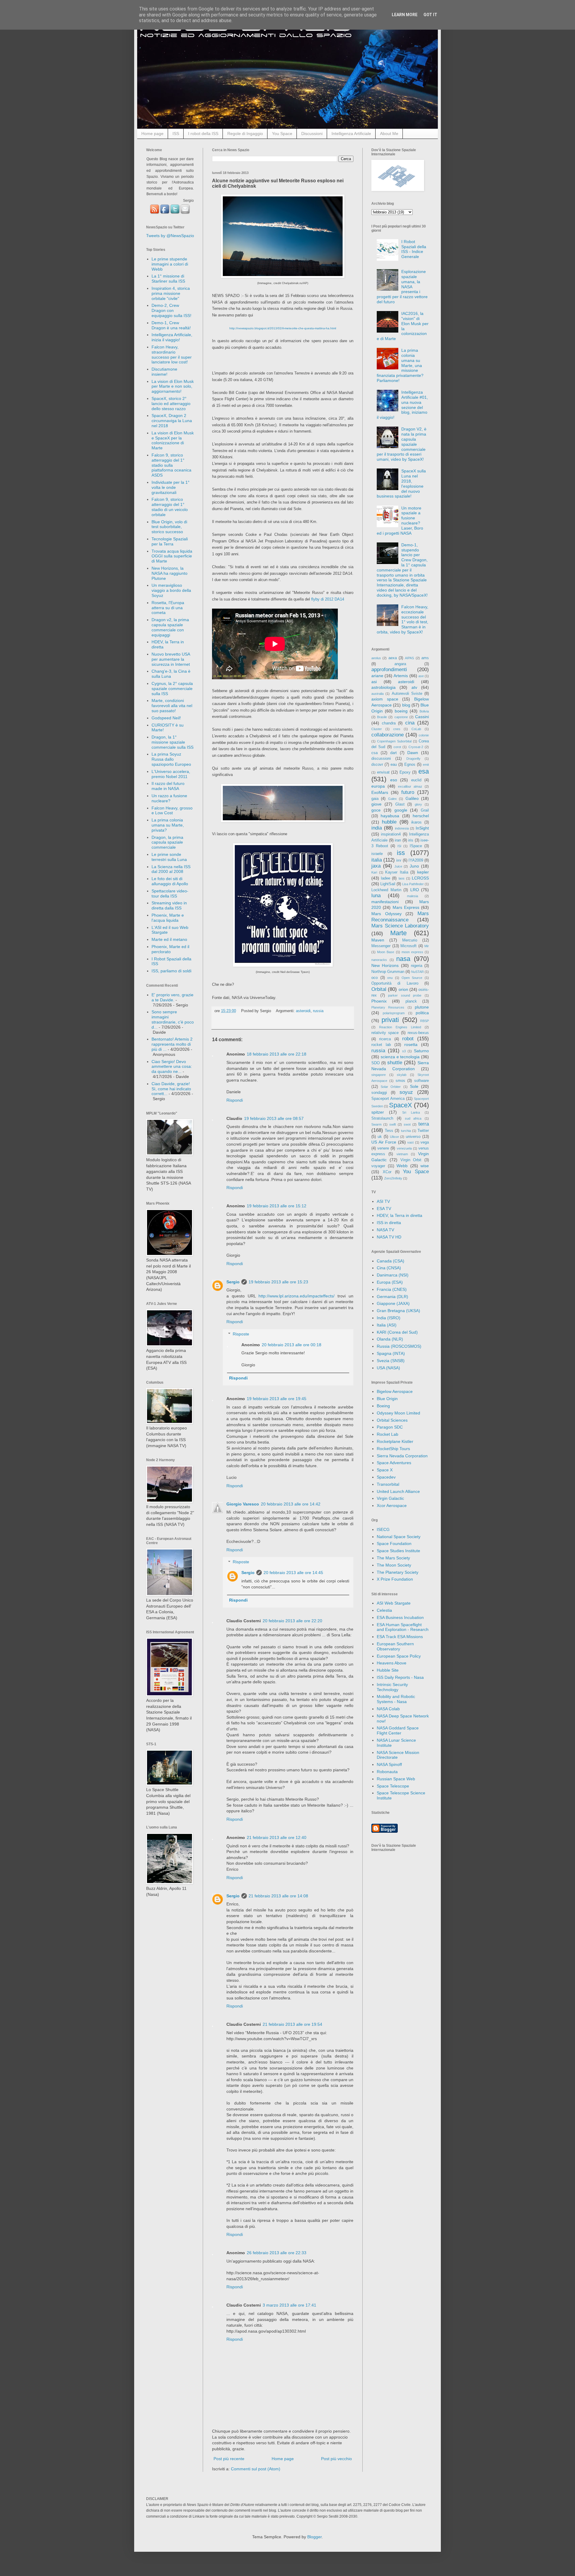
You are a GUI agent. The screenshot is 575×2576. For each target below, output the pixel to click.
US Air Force (384, 1142)
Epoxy (405, 772)
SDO (376, 1063)
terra (424, 1124)
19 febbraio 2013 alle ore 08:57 (274, 1118)
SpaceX (401, 1105)
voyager (378, 1166)
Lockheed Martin (386, 890)
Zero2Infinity (393, 1178)
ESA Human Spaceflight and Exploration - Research (403, 1627)
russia (318, 1011)
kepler (423, 872)
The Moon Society (394, 1565)
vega (425, 1142)
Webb (402, 1166)
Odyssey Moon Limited (398, 1413)
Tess (389, 1131)
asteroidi (303, 1011)
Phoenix (379, 1001)
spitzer (378, 1112)
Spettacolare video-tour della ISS (170, 893)
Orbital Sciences (392, 1420)
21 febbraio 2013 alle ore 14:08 (278, 1896)
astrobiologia (383, 687)
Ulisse (394, 1137)
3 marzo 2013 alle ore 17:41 (289, 2305)
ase (421, 676)
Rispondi (235, 1100)
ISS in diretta (389, 1223)
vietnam (402, 1154)
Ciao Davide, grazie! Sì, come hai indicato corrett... (171, 1089)
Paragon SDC (390, 1427)
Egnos (410, 765)
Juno (414, 866)
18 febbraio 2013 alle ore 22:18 (277, 1054)
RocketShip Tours (393, 1449)
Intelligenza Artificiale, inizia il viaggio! (172, 337)
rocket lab (381, 1045)
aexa (393, 658)
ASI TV (383, 1201)
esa (424, 771)
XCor (387, 1172)
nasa (403, 959)
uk (380, 1137)
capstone (401, 717)
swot (407, 1124)
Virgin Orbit (411, 1160)
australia (377, 694)
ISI (399, 846)
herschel (421, 816)
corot (397, 747)
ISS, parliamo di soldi (171, 971)
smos (400, 1081)
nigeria (417, 966)
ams (425, 658)
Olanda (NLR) (390, 1339)
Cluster (377, 729)
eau (394, 765)
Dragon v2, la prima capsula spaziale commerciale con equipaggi (170, 627)
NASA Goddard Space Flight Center (398, 1730)
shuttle (395, 1063)
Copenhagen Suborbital (394, 741)
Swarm (376, 1124)
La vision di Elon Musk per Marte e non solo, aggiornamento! (173, 386)
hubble (389, 822)
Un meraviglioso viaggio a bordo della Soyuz (171, 590)
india (377, 828)
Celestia (384, 1610)
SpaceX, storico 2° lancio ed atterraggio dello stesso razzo (171, 404)
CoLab (416, 729)
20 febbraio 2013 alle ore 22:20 (292, 1621)
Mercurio (410, 940)
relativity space (385, 1033)
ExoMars (380, 792)
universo (413, 1137)
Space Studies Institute (398, 1551)
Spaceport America (388, 1099)
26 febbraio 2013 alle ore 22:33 (277, 2253)
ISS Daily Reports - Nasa (400, 1677)
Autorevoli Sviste (407, 694)
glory (418, 804)
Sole (414, 1086)
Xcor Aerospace (392, 1505)
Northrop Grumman (388, 972)
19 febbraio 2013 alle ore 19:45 (277, 1399)
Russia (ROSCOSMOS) (399, 1346)
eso (394, 780)
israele (377, 854)
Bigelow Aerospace (395, 1391)
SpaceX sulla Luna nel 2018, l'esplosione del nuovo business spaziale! (401, 483)
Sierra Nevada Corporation (402, 1456)
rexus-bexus (418, 1033)
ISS (176, 134)
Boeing (383, 1406)
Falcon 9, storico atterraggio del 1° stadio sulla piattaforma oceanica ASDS (171, 465)
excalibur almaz (410, 786)
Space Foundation (394, 1544)
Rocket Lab (388, 1434)
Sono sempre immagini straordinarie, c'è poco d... (173, 1019)
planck (411, 1001)
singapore (379, 1075)
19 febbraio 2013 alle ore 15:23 (278, 1282)
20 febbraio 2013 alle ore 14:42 (291, 1504)
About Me (389, 134)
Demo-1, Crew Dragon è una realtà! (171, 325)
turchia (406, 1131)
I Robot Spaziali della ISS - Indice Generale (414, 249)
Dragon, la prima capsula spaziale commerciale (167, 842)
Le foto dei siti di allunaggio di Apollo (170, 881)
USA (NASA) (388, 1368)
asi (374, 682)
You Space (282, 134)
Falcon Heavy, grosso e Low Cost (172, 811)
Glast (400, 804)
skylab (402, 1075)
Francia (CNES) (392, 1289)
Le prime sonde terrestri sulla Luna (169, 857)
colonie (424, 735)
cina (410, 723)
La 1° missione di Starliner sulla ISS (168, 279)
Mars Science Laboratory (400, 926)
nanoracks (379, 960)
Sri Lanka (411, 1112)
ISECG (383, 1529)
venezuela (404, 1148)
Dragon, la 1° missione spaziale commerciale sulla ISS (172, 742)
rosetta (411, 1044)
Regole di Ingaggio (245, 134)
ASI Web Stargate (394, 1603)
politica (422, 1013)
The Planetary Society (398, 1572)
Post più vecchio (336, 2459)
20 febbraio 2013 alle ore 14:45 (293, 1573)
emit (426, 765)
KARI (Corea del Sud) (397, 1332)
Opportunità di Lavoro (395, 983)
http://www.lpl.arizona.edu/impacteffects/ (296, 1296)
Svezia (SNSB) (391, 1361)
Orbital (379, 989)
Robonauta (387, 1772)
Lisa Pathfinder (413, 884)
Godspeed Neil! (166, 718)
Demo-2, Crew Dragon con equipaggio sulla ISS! (171, 310)
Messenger (381, 946)
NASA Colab (388, 1709)
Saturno (421, 1051)
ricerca (385, 1039)
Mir (427, 946)
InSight (422, 828)
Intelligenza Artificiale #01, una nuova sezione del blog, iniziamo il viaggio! (402, 405)
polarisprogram (394, 1013)
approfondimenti (389, 670)
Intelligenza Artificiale (351, 134)
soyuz (406, 1092)
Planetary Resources (388, 1007)
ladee (386, 878)
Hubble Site (388, 1670)
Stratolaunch (382, 1118)
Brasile (382, 717)
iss (401, 853)
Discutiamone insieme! (164, 372)
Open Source (412, 978)
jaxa (376, 866)
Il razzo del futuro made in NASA (168, 786)
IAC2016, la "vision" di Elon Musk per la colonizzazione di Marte (403, 326)
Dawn (413, 753)
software (422, 1081)
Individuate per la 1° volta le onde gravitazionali (171, 487)
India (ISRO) (389, 1318)
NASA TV (385, 1230)
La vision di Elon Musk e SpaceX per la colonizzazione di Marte (173, 440)
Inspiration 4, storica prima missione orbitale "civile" (171, 293)
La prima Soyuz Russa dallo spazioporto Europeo (171, 759)
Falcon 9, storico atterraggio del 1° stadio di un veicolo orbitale (170, 507)
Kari (374, 872)
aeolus (376, 658)
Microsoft (408, 946)
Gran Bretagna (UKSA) (398, 1311)
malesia (413, 896)
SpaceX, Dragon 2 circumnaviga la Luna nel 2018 (172, 421)
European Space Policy (399, 1656)
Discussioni (312, 134)
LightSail (388, 884)
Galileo (412, 798)
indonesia (402, 828)
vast (410, 1142)
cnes (397, 729)
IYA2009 (416, 860)
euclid (416, 780)
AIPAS (409, 658)
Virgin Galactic (390, 1498)
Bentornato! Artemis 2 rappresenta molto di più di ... (172, 1044)
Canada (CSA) (391, 1261)
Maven (378, 940)
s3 (404, 1051)
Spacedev (386, 1477)
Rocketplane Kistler (395, 1441)
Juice (398, 866)
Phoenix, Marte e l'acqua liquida (168, 918)
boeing (401, 711)
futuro (408, 792)
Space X (385, 1470)
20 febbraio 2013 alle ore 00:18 (292, 1345)
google (401, 810)
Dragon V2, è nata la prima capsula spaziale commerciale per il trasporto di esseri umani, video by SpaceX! (402, 444)
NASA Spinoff (389, 1764)
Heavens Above (392, 1663)
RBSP (425, 1021)
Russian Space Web (396, 1779)
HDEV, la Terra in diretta (400, 1215)
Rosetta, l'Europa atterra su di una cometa (168, 608)
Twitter (423, 1131)
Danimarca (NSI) (393, 1275)
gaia (375, 799)
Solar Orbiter (391, 1087)
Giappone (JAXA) (393, 1303)
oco (374, 978)
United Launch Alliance (398, 1491)
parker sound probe (405, 995)
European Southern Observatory (395, 1646)
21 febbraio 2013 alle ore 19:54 (292, 2024)
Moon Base (386, 952)
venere (383, 1148)
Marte (398, 933)
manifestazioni (385, 902)
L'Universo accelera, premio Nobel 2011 (171, 774)
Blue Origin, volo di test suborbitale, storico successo (169, 527)
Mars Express (406, 907)
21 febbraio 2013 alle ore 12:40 (277, 1837)
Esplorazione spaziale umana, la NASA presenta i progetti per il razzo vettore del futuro (402, 287)
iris (411, 840)
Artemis (401, 676)
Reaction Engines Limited (400, 1027)
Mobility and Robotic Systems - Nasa (396, 1699)
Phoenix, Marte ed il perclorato (170, 949)
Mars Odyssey (386, 914)
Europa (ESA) (390, 1282)
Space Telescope (393, 1786)
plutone (422, 1007)
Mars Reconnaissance (400, 917)
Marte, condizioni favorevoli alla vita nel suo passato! (172, 706)
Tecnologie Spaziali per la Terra (170, 541)
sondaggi (379, 1093)
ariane (377, 676)
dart (394, 753)
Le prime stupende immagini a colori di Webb (170, 264)
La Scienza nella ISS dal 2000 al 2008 (171, 869)
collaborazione (388, 735)
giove (376, 804)
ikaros (416, 822)
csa (374, 753)
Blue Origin (387, 1399)
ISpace (416, 846)
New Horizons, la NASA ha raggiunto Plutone (170, 573)
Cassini (422, 717)
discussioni (381, 759)
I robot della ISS (203, 134)
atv (414, 687)
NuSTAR (417, 972)
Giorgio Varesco (243, 1504)
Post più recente (229, 2459)
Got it (430, 15)
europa (378, 786)
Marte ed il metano (169, 939)
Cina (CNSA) (389, 1268)
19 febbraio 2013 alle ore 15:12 (277, 1206)
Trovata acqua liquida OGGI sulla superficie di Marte (172, 556)
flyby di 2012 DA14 (328, 599)
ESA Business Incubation (400, 1617)
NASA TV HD (389, 1237)
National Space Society (399, 1537)
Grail (425, 810)
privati (390, 1020)
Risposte (241, 1334)
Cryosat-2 (416, 747)
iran (398, 840)
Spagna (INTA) (391, 1353)
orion (403, 989)
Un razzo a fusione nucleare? (169, 798)
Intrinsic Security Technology (392, 1687)
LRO (415, 890)
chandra (389, 723)
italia (377, 860)
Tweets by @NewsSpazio (170, 236)
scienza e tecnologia (400, 1057)
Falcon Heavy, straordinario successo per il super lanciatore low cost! (172, 354)
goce (376, 810)
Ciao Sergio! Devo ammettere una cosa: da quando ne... (172, 1067)
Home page (152, 134)
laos (402, 878)
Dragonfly (413, 759)
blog (406, 705)
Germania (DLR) (392, 1297)
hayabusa (390, 816)
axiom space (385, 699)
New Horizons (385, 965)
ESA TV (384, 1209)
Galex (392, 799)
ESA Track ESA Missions (400, 1637)
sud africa (413, 1118)
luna (376, 896)
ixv (399, 860)
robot (408, 1039)
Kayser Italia (397, 872)
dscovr (377, 765)
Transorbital (388, 1484)
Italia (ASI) (387, 1325)
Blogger (314, 2537)
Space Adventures (394, 1463)
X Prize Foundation (395, 1579)
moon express (412, 952)
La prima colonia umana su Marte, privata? (168, 825)
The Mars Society (393, 1558)
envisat (383, 772)
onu (390, 978)
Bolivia (424, 711)
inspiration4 (391, 834)
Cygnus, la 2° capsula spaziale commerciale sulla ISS (172, 689)
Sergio (233, 1282)
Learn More (405, 15)
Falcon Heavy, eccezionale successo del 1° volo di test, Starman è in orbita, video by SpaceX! (403, 619)
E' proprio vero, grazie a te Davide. (172, 997)
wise (425, 1166)
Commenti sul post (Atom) (256, 2469)
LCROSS (420, 878)
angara (400, 664)
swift (393, 1124)
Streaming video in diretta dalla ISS (169, 905)
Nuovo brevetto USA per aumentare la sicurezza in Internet (171, 659)
